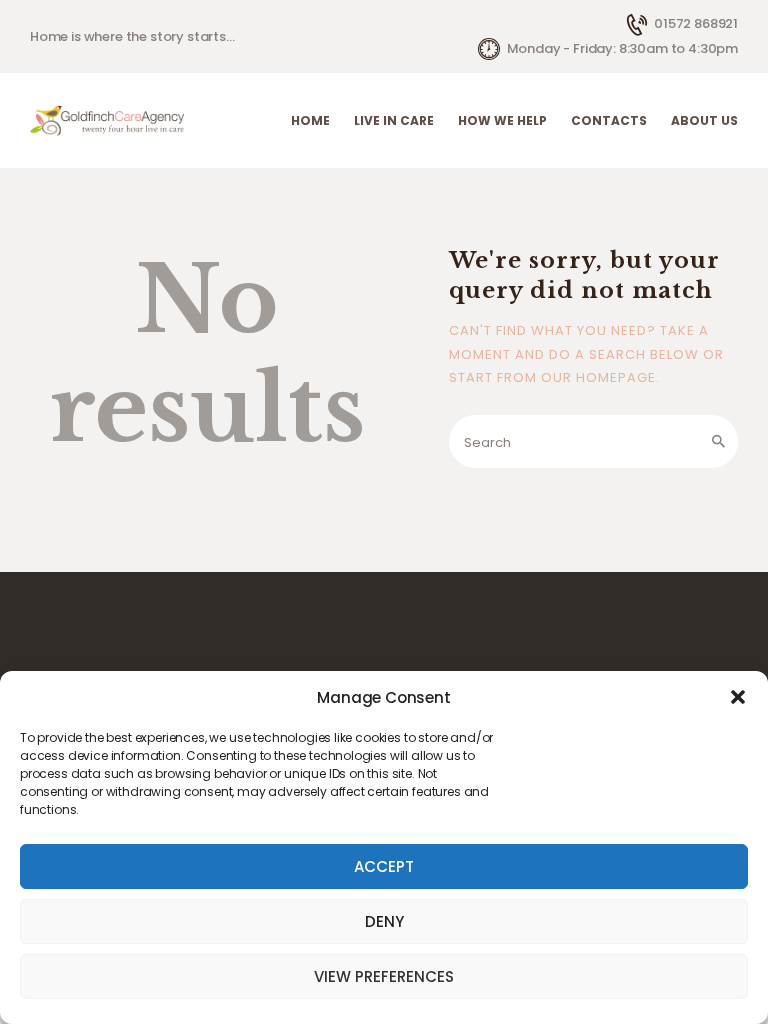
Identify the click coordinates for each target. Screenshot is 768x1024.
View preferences (384, 976)
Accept (384, 866)
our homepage (598, 377)
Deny (384, 921)
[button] (738, 697)
